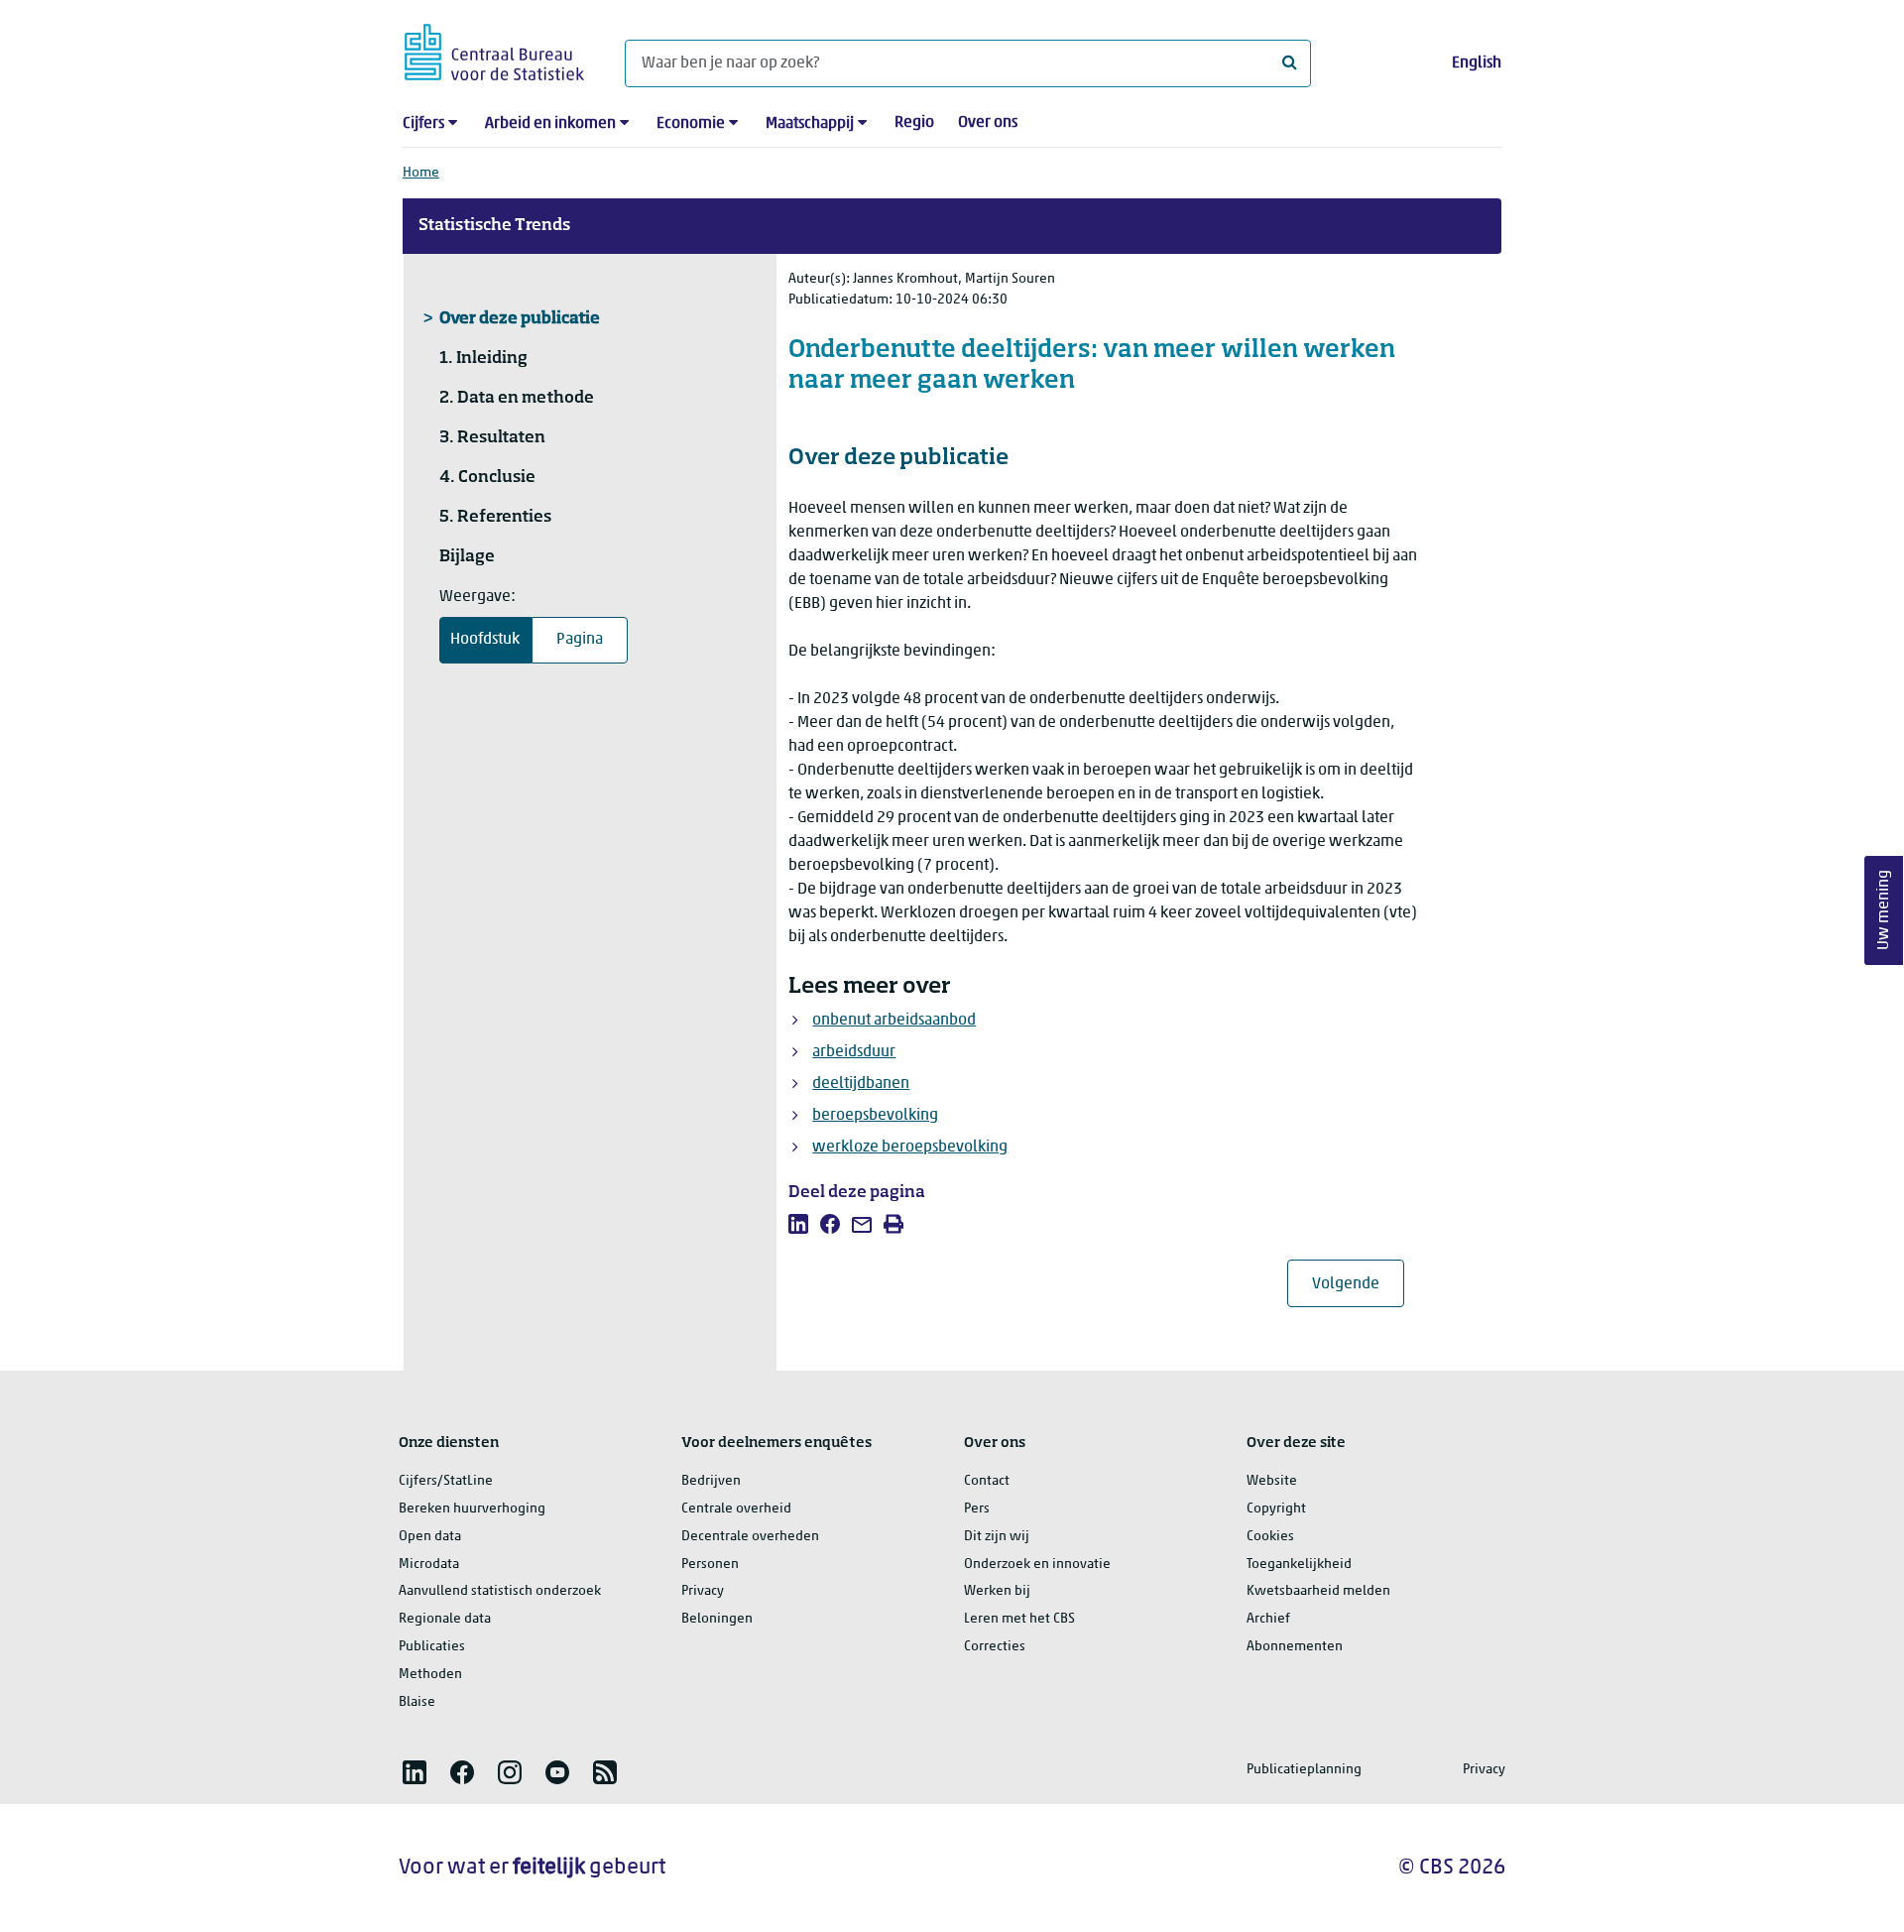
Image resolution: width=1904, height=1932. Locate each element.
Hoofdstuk (485, 640)
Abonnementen (1295, 1647)
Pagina (580, 640)
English (1477, 63)
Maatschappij (810, 124)
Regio (914, 123)
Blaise (417, 1702)
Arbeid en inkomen (550, 124)
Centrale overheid (736, 1509)
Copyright (1276, 1509)
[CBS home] (494, 49)
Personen (710, 1565)
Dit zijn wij (997, 1537)
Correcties (995, 1647)
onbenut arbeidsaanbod (894, 1021)
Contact (987, 1481)
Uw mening (1884, 911)
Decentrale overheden (750, 1537)
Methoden (430, 1675)
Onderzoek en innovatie (1037, 1565)
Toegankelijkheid (1299, 1565)
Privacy (703, 1591)
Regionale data (445, 1619)
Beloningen (717, 1619)
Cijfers (423, 124)
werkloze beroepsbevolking (910, 1147)
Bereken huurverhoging (472, 1509)
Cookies (1270, 1537)
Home (421, 173)
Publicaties (432, 1647)
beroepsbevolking (875, 1116)
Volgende (1358, 1284)
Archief (1268, 1619)
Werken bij (997, 1591)
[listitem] (798, 1224)
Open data (430, 1537)
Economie (691, 124)
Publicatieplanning (1304, 1770)
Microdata (429, 1565)
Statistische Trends (494, 226)
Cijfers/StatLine (446, 1481)
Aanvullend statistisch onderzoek (500, 1591)
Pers (977, 1509)
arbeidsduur (854, 1052)
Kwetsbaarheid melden (1318, 1591)
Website (1272, 1481)
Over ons (988, 123)
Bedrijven (711, 1481)
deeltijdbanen (861, 1084)
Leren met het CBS (1019, 1619)
